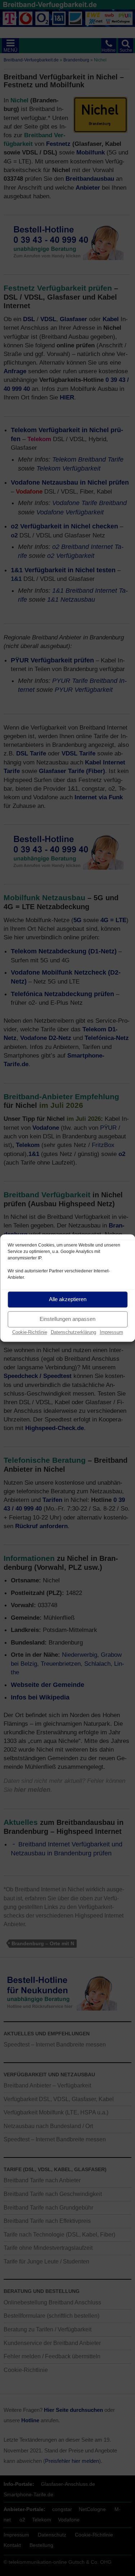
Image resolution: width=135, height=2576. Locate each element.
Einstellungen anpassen (67, 1319)
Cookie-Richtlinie (30, 1332)
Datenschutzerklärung (73, 1332)
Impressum (111, 1332)
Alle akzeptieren (68, 1299)
